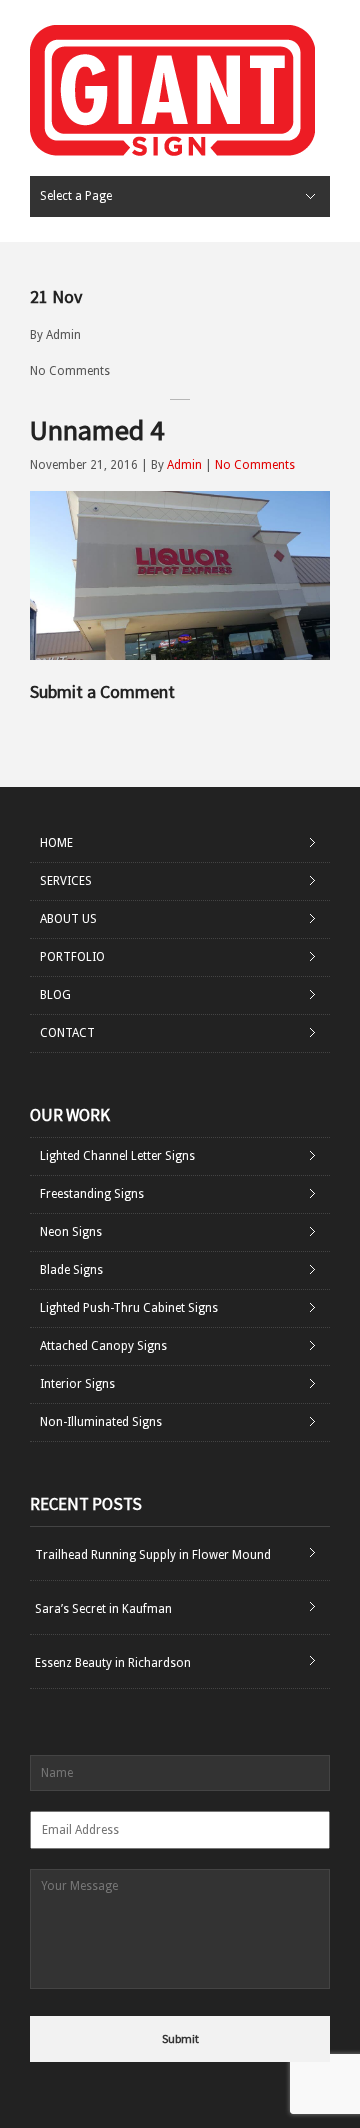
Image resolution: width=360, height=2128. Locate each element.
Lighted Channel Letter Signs (117, 1156)
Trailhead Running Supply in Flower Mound (153, 1555)
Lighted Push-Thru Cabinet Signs (129, 1308)
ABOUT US (68, 919)
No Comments (70, 371)
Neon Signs (71, 1232)
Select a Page (76, 196)
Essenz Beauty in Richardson (113, 1663)
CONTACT (67, 1033)
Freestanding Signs (92, 1194)
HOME (56, 843)
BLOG (55, 995)
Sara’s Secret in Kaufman (103, 1609)
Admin (63, 335)
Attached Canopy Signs (103, 1346)
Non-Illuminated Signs (101, 1422)
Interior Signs (77, 1384)
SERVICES (66, 881)
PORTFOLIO (72, 957)
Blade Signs (71, 1270)
